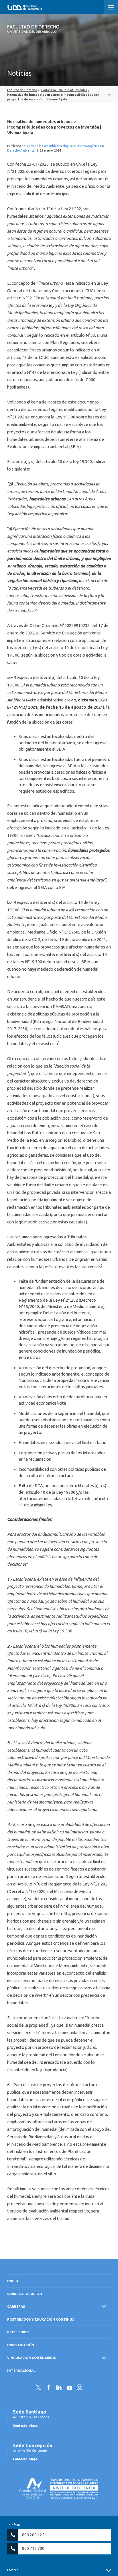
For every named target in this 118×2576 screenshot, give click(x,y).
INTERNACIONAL (21, 2371)
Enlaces (13, 2570)
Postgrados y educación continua (41, 2319)
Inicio (13, 2281)
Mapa (33, 2426)
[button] (111, 7)
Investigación (21, 2345)
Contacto (20, 2426)
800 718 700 (33, 2548)
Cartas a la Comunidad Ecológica (50, 146)
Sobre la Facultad (25, 2294)
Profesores (18, 2332)
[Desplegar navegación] (59, 95)
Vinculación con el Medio (32, 2358)
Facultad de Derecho (33, 29)
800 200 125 (33, 2535)
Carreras (16, 2306)
